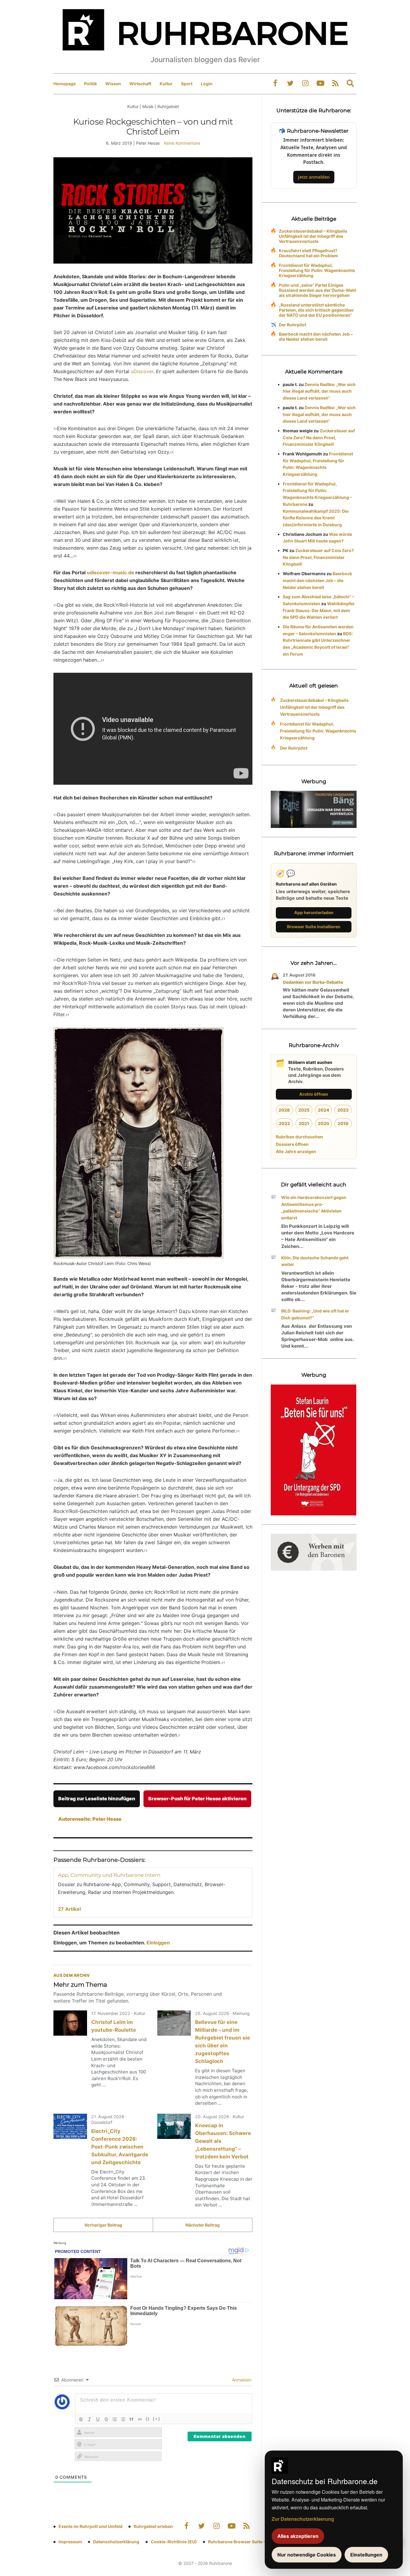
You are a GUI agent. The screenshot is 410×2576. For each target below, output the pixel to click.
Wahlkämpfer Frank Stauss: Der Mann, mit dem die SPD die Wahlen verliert (319, 610)
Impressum (70, 2542)
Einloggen (158, 1943)
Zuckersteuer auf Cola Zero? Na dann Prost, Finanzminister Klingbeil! (319, 438)
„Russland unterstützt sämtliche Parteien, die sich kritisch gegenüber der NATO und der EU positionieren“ (316, 310)
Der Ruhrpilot (292, 325)
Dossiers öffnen (292, 1144)
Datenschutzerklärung (116, 2542)
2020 (324, 1123)
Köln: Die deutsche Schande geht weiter (315, 1261)
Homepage (65, 84)
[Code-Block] (140, 2419)
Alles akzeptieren (298, 2536)
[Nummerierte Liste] (115, 2419)
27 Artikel (69, 1909)
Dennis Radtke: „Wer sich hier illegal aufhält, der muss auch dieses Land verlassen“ (319, 391)
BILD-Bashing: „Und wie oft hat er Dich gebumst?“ (315, 1314)
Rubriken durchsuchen (299, 1137)
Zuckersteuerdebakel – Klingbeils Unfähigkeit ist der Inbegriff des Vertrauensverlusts (313, 236)
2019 (343, 1123)
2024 (324, 1110)
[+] (157, 2419)
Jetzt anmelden (314, 177)
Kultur (166, 84)
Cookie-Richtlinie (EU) (174, 2542)
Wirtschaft (140, 84)
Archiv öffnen (314, 1094)
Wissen (113, 84)
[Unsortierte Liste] (123, 2419)
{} (148, 2419)
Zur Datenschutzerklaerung (303, 2519)
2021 (304, 1123)
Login (207, 84)
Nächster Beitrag (203, 2225)
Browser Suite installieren (314, 927)
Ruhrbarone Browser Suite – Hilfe (242, 2542)
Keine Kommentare (182, 143)
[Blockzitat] (131, 2419)
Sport (187, 84)
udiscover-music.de (110, 572)
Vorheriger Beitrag (103, 2225)
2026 (284, 1110)
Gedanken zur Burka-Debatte (313, 982)
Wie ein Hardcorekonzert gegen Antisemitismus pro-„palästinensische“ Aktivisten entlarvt (314, 1208)
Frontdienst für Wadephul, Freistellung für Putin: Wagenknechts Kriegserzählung (317, 270)
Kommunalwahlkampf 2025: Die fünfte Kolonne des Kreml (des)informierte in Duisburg (316, 518)
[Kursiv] (89, 2419)
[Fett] (81, 2419)
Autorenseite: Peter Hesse (90, 1819)
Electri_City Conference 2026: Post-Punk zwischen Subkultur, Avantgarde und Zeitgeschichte (120, 2147)
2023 (343, 1110)
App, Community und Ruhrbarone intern (109, 1875)
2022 (284, 1123)
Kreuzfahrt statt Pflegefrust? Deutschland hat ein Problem (308, 253)
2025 (304, 1110)
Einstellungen (366, 2555)
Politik (90, 84)
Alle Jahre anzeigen (296, 1151)
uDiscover (142, 371)
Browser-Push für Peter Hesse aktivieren (197, 1798)
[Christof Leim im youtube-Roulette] (70, 2023)
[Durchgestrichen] (106, 2419)
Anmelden (241, 2380)
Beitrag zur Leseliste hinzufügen (97, 1798)
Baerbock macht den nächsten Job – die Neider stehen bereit (316, 337)
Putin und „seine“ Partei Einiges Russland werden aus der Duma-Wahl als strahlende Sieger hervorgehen (318, 290)
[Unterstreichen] (98, 2419)
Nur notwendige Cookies (307, 2555)
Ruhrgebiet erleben (153, 2526)
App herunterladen (314, 912)
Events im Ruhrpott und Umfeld (90, 2526)
